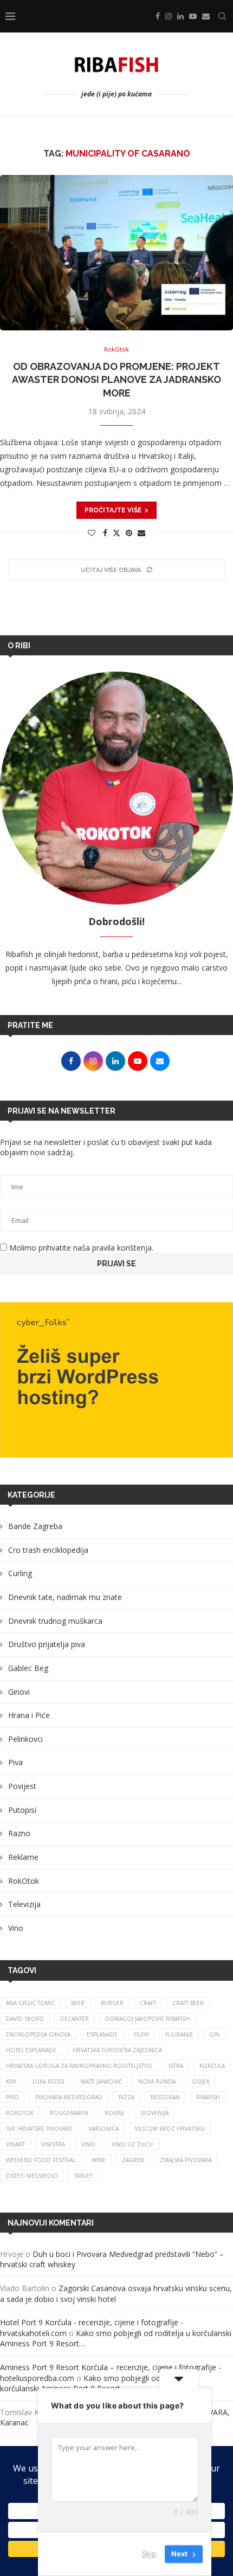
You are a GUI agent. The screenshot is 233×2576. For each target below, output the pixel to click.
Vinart (15, 2144)
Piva (15, 1762)
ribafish (208, 2097)
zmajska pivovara (186, 2160)
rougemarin (69, 2113)
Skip (149, 2554)
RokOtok (24, 1881)
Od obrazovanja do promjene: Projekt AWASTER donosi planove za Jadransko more (116, 380)
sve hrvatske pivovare (39, 2129)
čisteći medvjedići (32, 2176)
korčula (212, 2066)
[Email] (206, 16)
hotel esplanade (31, 2050)
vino (88, 2144)
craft (148, 2003)
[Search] (222, 16)
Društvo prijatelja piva (47, 1644)
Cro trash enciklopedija (48, 1550)
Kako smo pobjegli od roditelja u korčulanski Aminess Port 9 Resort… (99, 2383)
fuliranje (179, 2034)
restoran (165, 2097)
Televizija (24, 1904)
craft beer (188, 2003)
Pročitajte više (113, 510)
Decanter (75, 2019)
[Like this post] (92, 533)
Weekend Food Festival (41, 2160)
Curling (20, 1573)
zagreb (133, 2160)
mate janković (101, 2081)
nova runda (157, 2081)
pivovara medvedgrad (69, 2097)
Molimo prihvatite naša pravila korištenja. (80, 1248)
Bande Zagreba (35, 1526)
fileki (141, 2034)
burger (112, 2003)
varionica (104, 2129)
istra (176, 2066)
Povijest (22, 1786)
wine (99, 2160)
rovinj (114, 2113)
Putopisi (22, 1810)
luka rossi (48, 2081)
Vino (16, 1928)
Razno (19, 1833)
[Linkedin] (180, 16)
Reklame (23, 1857)
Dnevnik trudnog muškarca (55, 1621)
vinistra (53, 2144)
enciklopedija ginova (38, 2034)
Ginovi (19, 1692)
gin (214, 2034)
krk (11, 2081)
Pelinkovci (25, 1739)
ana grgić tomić (30, 2003)
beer (78, 2003)
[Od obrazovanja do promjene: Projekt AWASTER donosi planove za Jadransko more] (116, 253)
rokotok (20, 2113)
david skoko (25, 2019)
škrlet (83, 2176)
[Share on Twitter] (116, 533)
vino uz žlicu (132, 2144)
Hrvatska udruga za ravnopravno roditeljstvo (79, 2066)
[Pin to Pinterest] (129, 533)
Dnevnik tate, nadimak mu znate (65, 1597)
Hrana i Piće (29, 1715)
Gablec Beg (28, 1668)
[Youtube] (193, 16)
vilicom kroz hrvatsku (170, 2129)
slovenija (154, 2113)
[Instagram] (169, 16)
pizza (127, 2097)
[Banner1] (116, 1380)
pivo (12, 2097)
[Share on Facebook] (105, 533)
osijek (201, 2081)
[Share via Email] (141, 533)
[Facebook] (158, 16)
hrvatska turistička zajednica (117, 2050)
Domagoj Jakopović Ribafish (147, 2019)
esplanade (102, 2034)
